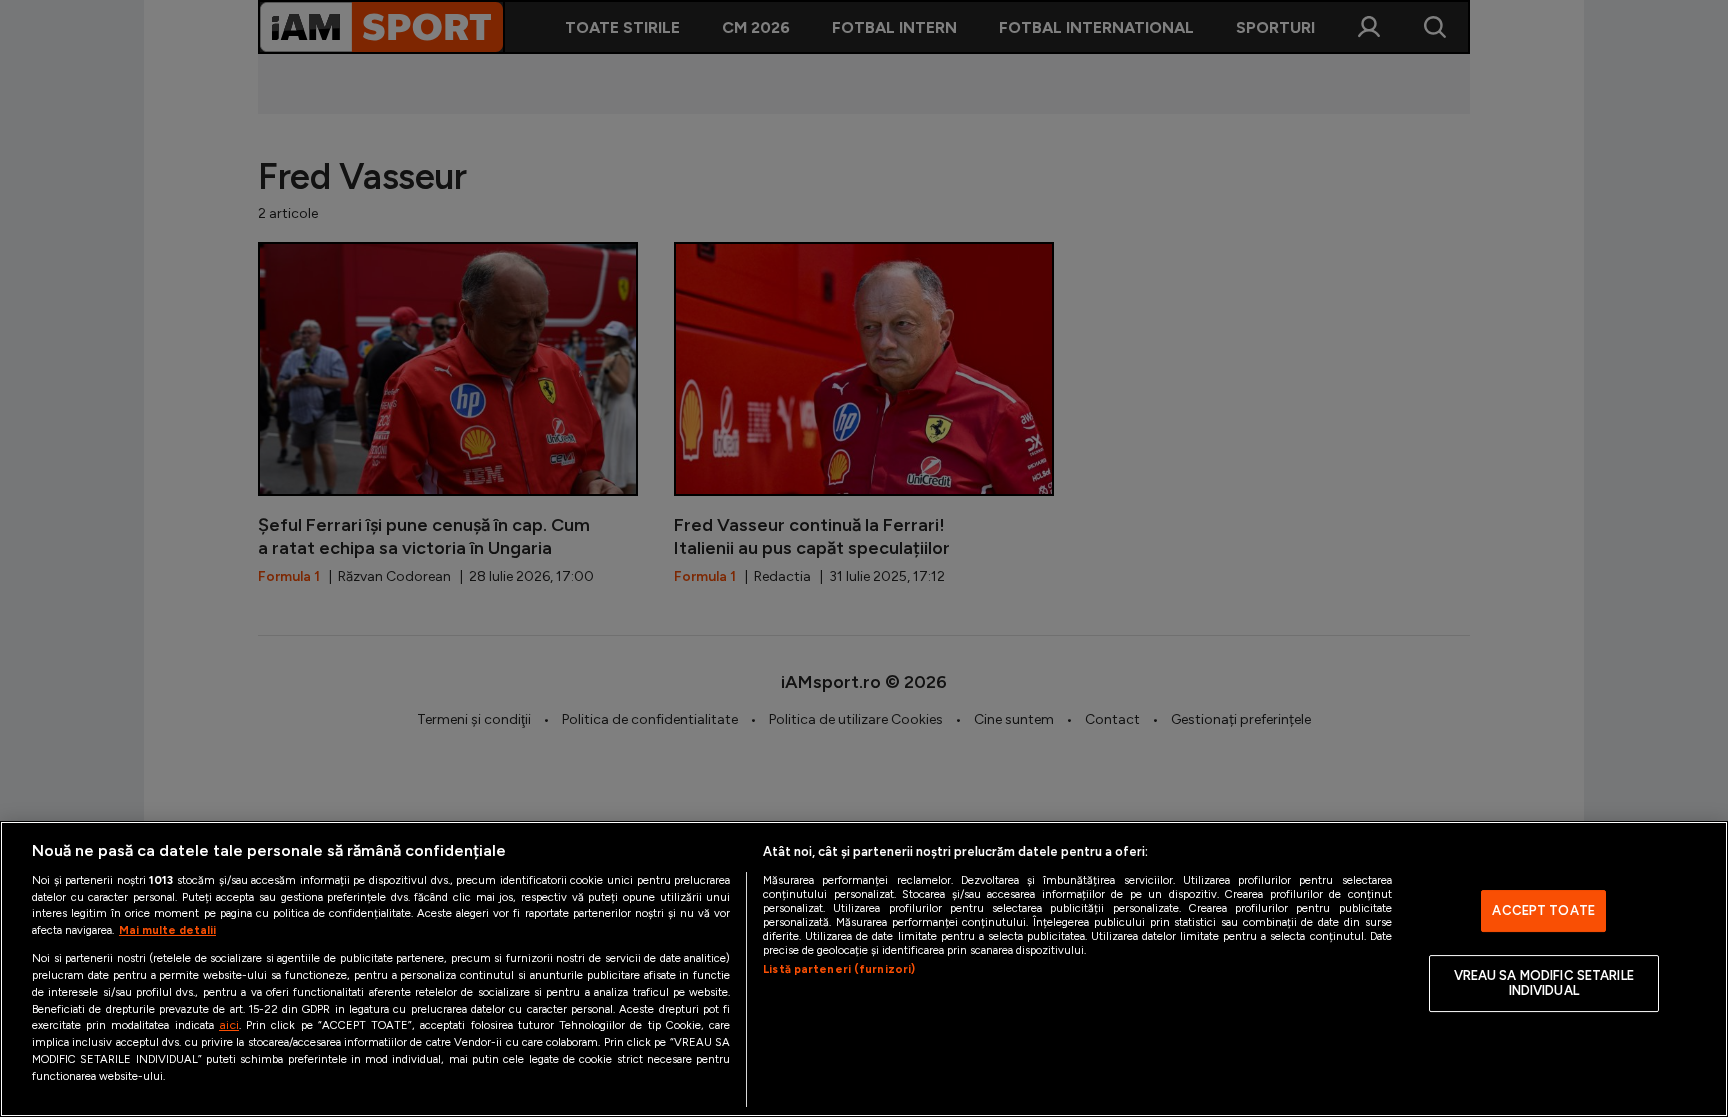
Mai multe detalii (167, 930)
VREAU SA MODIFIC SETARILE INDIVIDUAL (1544, 983)
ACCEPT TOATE (1543, 910)
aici (229, 1024)
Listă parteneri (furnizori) (839, 969)
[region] (864, 969)
